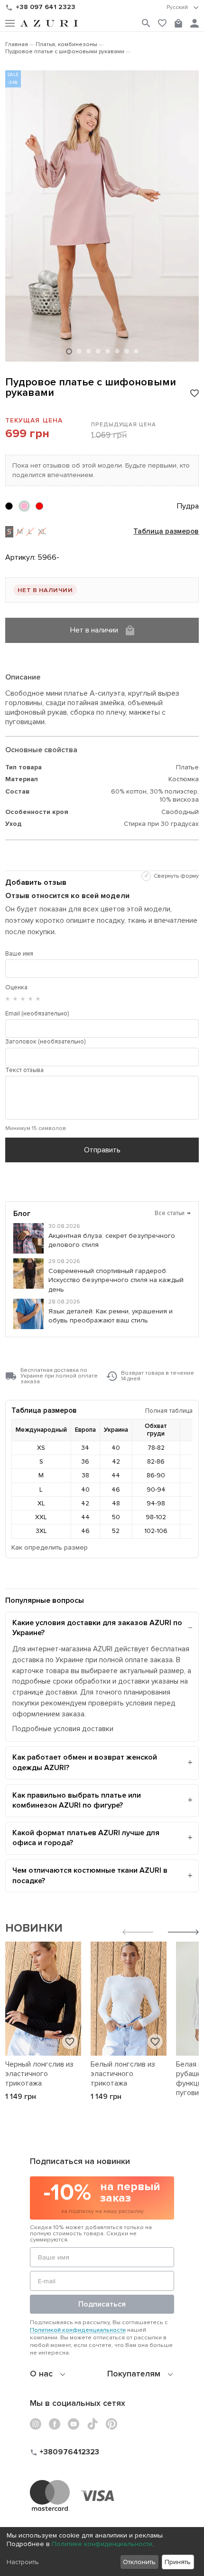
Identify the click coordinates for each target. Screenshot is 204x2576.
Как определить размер (50, 1547)
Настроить (23, 2562)
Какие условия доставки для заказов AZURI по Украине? (97, 1628)
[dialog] (102, 2552)
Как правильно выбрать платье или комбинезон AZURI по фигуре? (77, 1800)
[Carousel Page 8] (136, 351)
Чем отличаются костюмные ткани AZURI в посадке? (90, 1876)
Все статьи (173, 1213)
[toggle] (183, 8)
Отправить (102, 1150)
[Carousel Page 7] (127, 351)
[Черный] (9, 506)
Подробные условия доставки (63, 1729)
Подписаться (102, 2304)
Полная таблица (169, 1411)
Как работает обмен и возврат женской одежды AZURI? (85, 1762)
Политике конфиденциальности (102, 2544)
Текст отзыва (24, 1070)
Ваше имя (19, 954)
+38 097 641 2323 (46, 7)
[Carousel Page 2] (79, 351)
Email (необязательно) (37, 1014)
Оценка (16, 987)
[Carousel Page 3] (89, 351)
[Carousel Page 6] (117, 351)
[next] (183, 1933)
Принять (178, 2562)
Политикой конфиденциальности (78, 2330)
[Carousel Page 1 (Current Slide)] (69, 351)
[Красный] (39, 506)
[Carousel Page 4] (98, 351)
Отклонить (139, 2562)
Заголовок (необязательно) (45, 1042)
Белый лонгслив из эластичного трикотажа (123, 2074)
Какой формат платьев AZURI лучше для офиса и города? (86, 1838)
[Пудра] (24, 506)
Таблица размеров (166, 532)
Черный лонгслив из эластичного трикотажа (39, 2074)
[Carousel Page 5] (108, 351)
